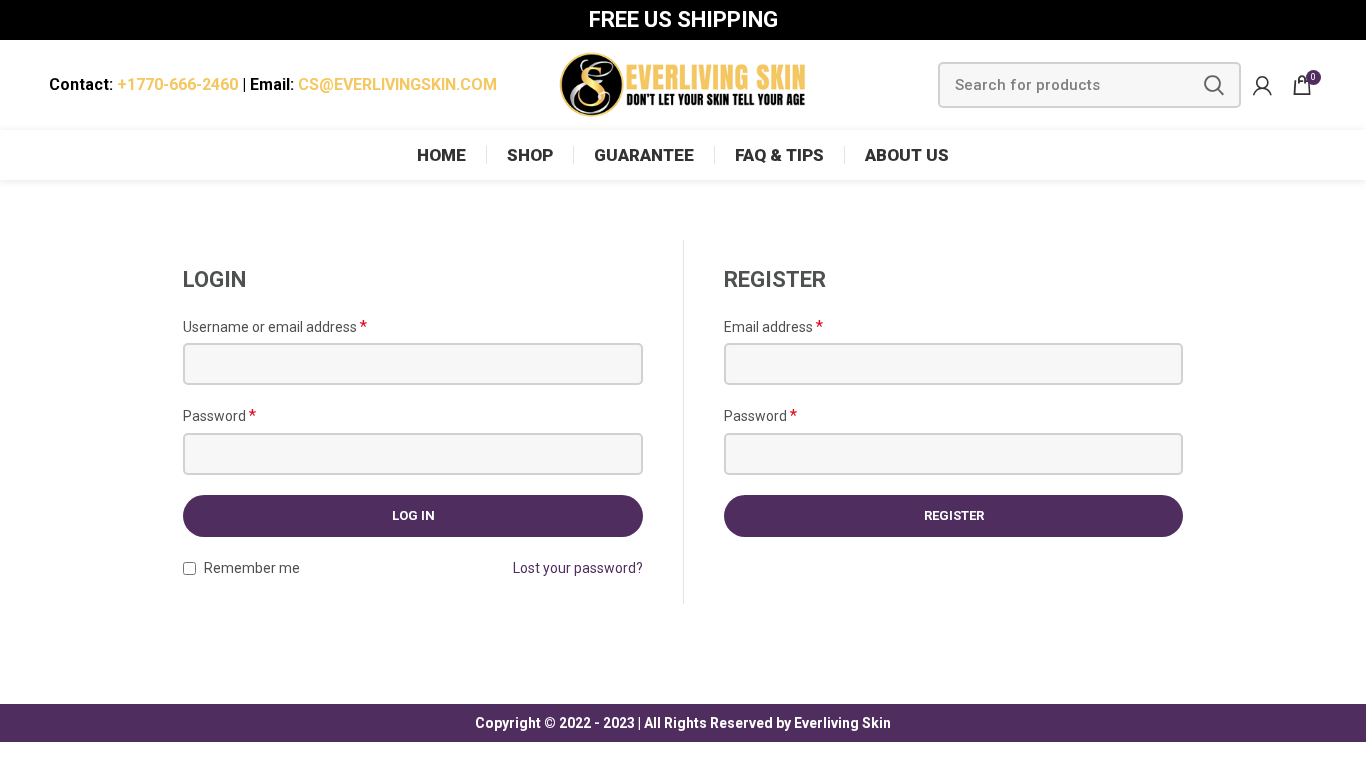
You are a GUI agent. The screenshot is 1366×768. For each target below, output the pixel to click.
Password (219, 415)
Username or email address (275, 326)
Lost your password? (578, 568)
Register (954, 515)
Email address (773, 326)
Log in (413, 515)
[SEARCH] (1214, 85)
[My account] (1262, 85)
